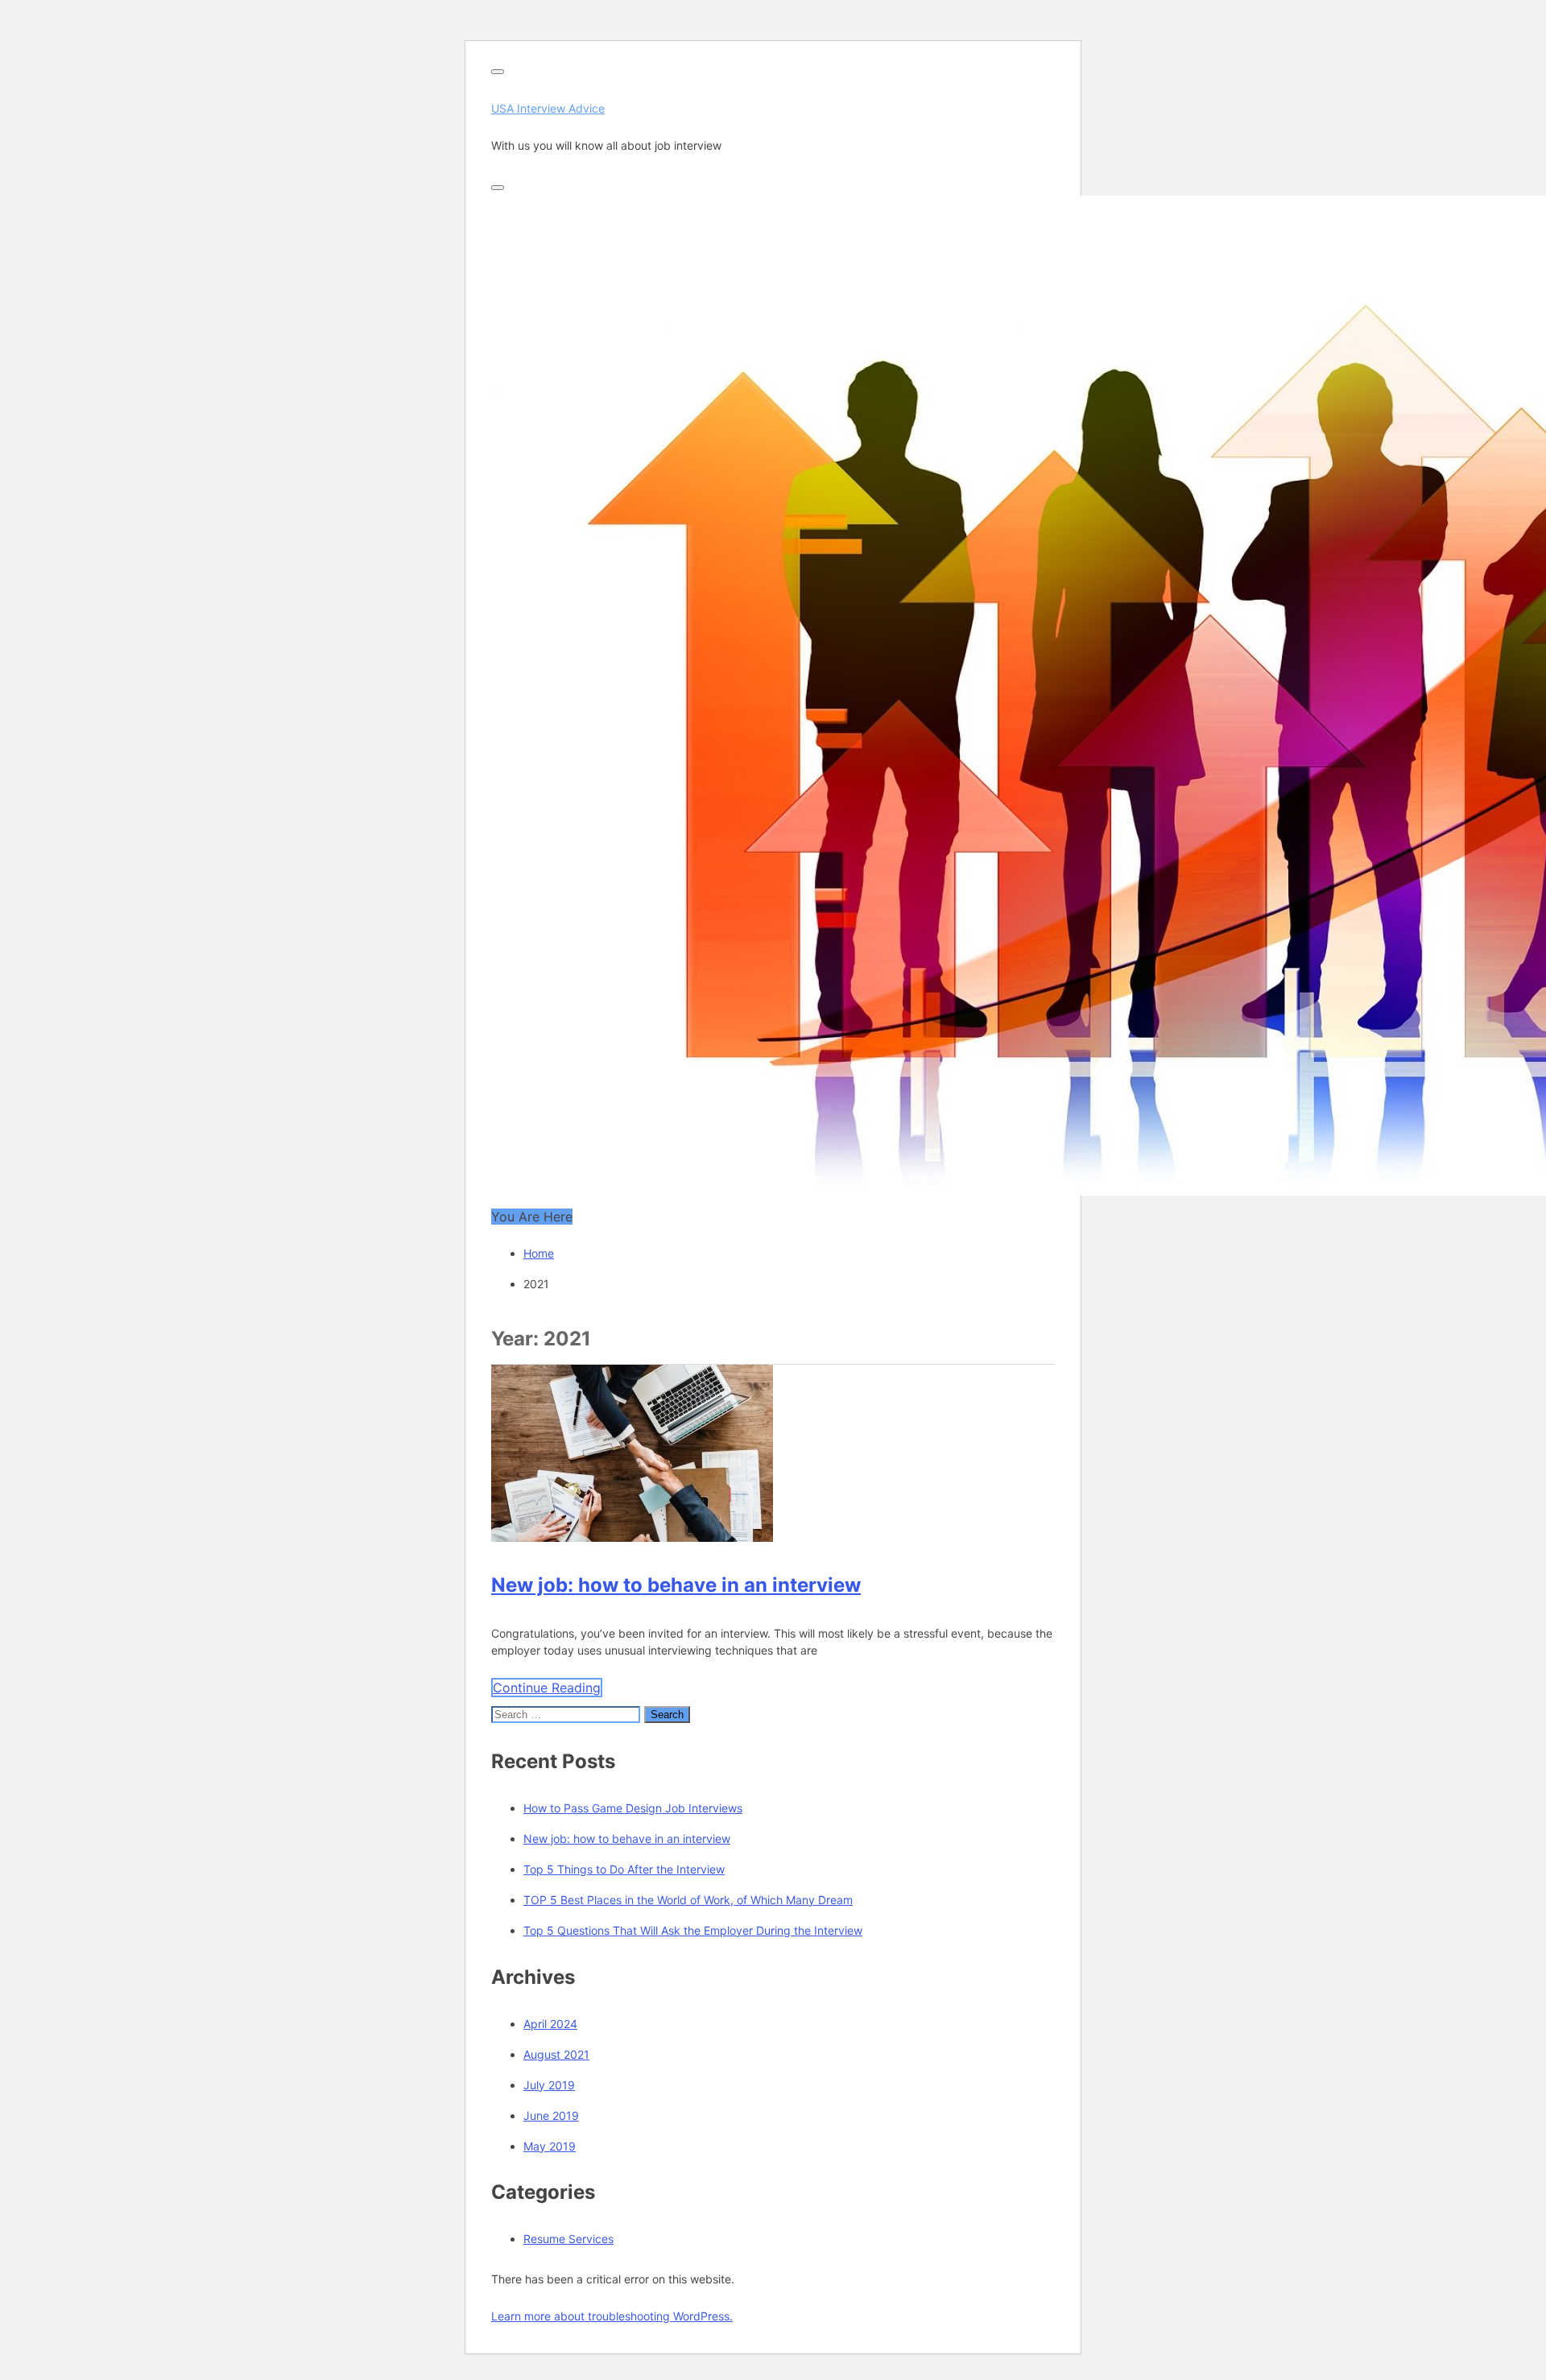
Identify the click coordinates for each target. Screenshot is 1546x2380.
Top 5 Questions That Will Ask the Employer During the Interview (693, 1930)
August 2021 (556, 2054)
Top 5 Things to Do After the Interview (624, 1869)
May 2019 (550, 2146)
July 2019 (549, 2085)
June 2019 (551, 2116)
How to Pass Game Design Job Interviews (633, 1808)
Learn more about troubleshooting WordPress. (612, 2316)
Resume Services (568, 2239)
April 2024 (550, 2024)
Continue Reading (547, 1688)
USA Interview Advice (548, 108)
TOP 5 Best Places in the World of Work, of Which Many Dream (688, 1900)
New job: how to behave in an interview (676, 1585)
